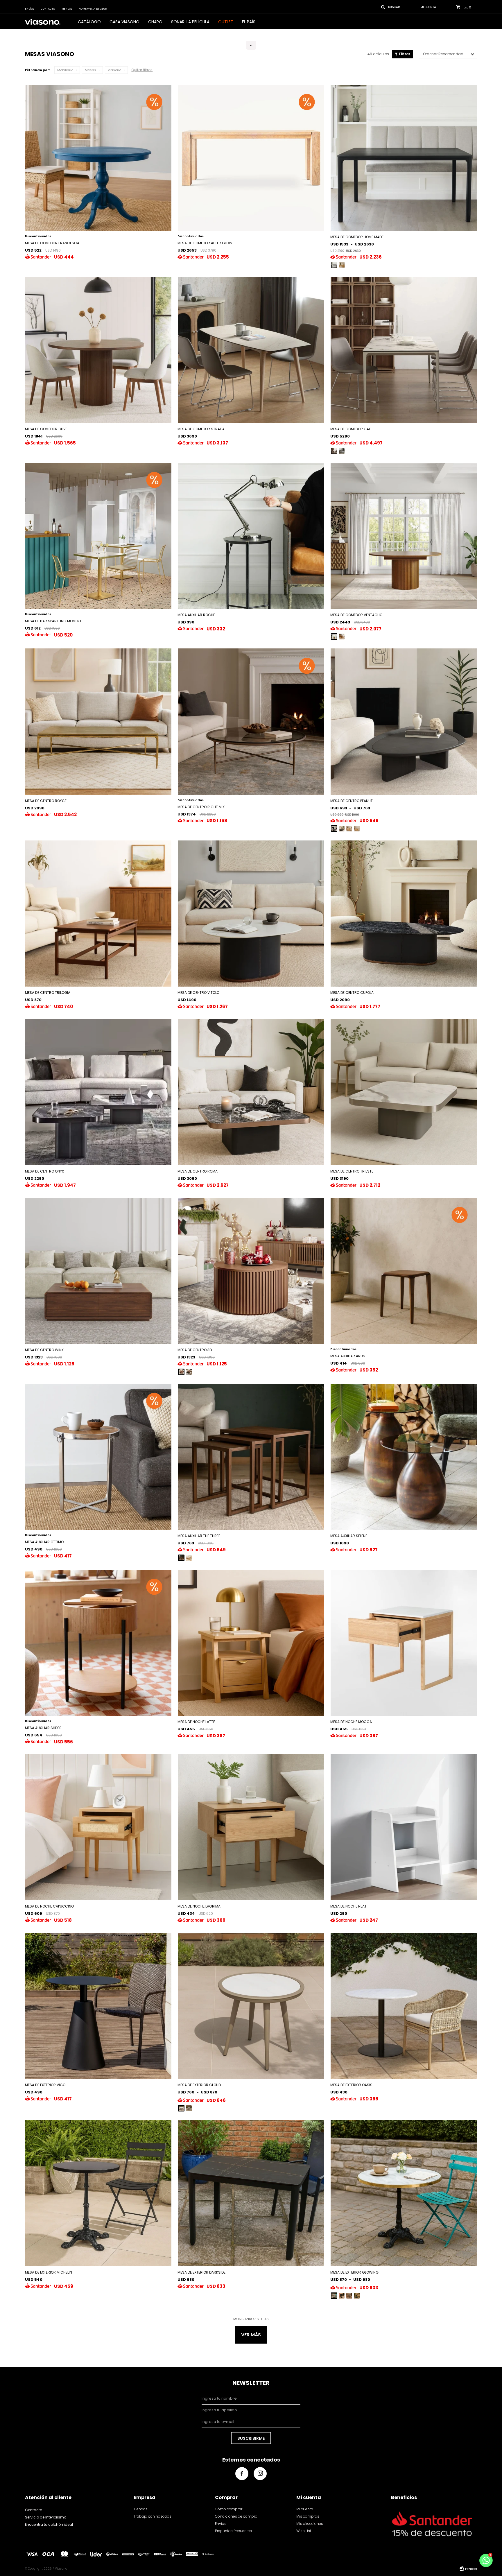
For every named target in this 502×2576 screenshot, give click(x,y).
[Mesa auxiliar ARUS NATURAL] (404, 1271)
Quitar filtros (142, 70)
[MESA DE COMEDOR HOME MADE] (334, 265)
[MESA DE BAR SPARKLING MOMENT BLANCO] (98, 536)
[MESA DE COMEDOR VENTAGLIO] (334, 637)
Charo (155, 22)
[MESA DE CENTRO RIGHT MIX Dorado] (251, 721)
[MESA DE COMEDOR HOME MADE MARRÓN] (404, 158)
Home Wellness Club (93, 9)
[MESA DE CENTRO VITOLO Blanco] (251, 914)
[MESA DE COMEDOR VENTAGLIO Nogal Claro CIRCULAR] (404, 536)
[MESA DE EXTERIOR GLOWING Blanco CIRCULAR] (404, 2193)
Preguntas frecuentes (233, 2531)
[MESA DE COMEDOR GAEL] (334, 451)
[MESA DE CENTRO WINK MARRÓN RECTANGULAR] (98, 1271)
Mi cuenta (305, 2509)
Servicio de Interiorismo (46, 2517)
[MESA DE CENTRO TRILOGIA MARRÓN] (98, 914)
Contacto (48, 9)
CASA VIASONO (124, 22)
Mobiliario (65, 70)
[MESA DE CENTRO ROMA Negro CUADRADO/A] (251, 1092)
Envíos (29, 9)
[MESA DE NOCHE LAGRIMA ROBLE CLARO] (251, 1827)
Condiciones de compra (236, 2516)
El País (249, 22)
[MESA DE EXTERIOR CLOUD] (181, 2108)
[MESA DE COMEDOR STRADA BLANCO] (251, 350)
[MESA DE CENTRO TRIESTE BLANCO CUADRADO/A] (404, 1092)
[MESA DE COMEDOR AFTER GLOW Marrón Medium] (251, 158)
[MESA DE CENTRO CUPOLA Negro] (404, 914)
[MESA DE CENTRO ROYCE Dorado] (98, 721)
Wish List (304, 2531)
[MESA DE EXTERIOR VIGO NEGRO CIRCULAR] (98, 2006)
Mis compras (308, 2516)
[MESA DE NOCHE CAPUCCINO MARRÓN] (98, 1827)
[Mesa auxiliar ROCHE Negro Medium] (251, 536)
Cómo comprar (229, 2509)
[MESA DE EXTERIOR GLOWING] (334, 2296)
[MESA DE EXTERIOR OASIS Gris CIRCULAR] (404, 2006)
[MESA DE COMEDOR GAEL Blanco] (404, 350)
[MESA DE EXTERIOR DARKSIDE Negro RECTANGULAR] (251, 2193)
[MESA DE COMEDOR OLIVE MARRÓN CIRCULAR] (98, 350)
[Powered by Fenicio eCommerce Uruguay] (468, 2569)
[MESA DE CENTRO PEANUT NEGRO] (404, 721)
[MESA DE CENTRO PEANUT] (334, 829)
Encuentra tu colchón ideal (49, 2524)
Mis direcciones (310, 2524)
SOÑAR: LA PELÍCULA (190, 22)
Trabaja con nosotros (153, 2516)
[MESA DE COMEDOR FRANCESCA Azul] (98, 158)
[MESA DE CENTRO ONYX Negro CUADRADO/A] (98, 1092)
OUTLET (226, 22)
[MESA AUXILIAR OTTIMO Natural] (98, 1457)
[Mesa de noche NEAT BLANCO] (404, 1827)
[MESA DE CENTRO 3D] (181, 1372)
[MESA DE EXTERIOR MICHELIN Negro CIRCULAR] (98, 2193)
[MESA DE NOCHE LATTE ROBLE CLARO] (251, 1643)
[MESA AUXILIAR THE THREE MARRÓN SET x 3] (251, 1457)
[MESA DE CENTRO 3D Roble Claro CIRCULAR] (251, 1271)
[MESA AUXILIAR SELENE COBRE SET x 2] (404, 1457)
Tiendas (67, 9)
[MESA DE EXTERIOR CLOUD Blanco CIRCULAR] (251, 2006)
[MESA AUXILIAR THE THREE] (181, 1558)
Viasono (114, 70)
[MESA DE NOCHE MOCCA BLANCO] (404, 1643)
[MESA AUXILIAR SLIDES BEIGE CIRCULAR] (98, 1643)
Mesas (90, 70)
